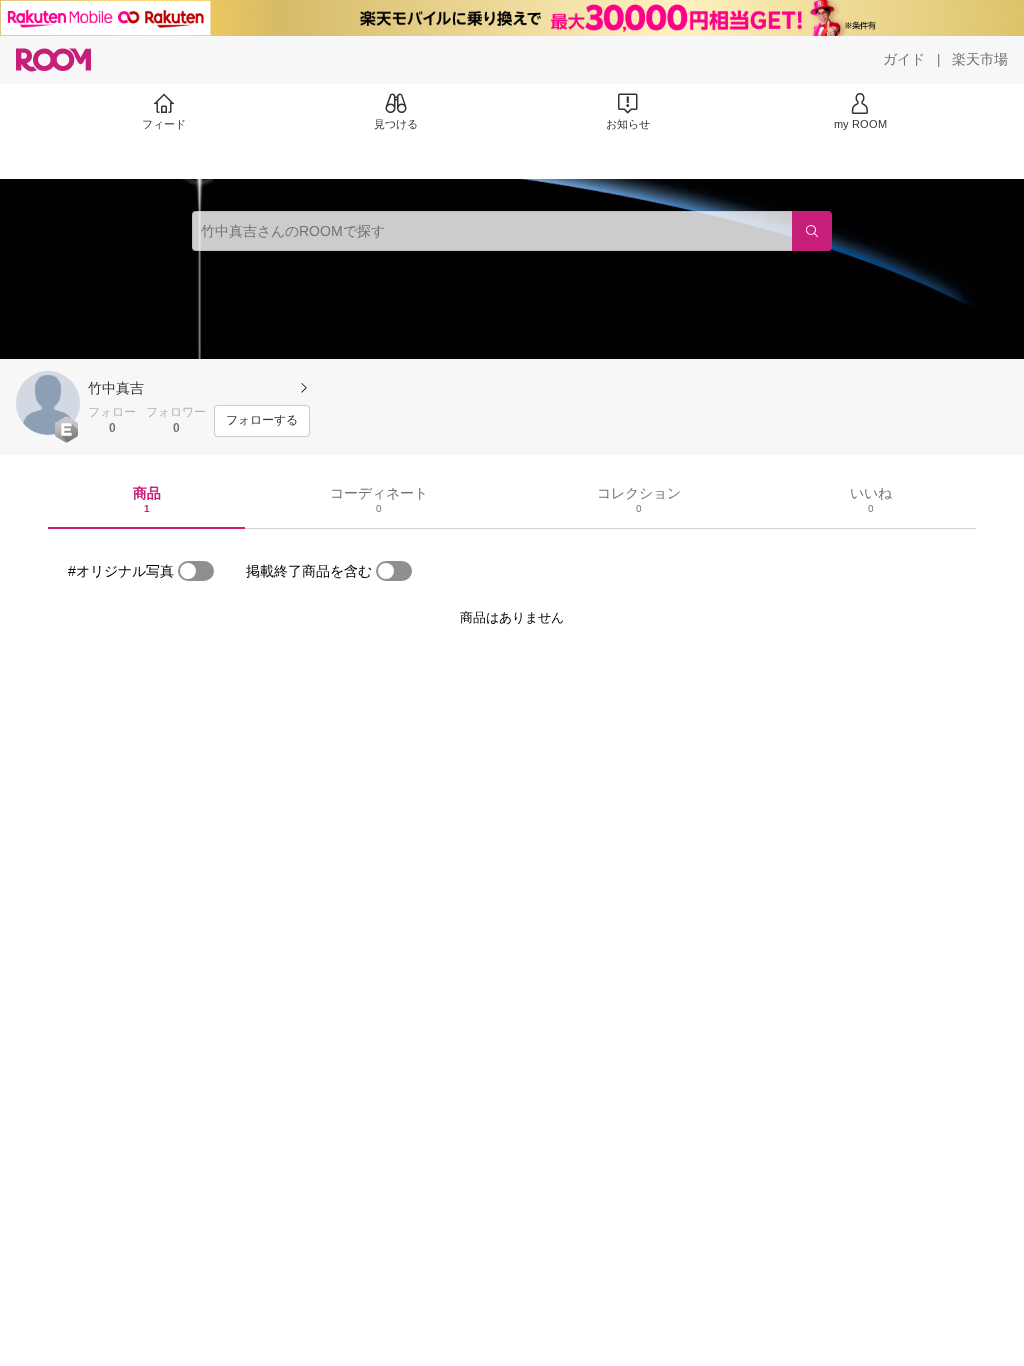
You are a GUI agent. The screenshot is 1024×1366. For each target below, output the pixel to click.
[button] (48, 403)
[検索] (812, 231)
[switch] (196, 571)
